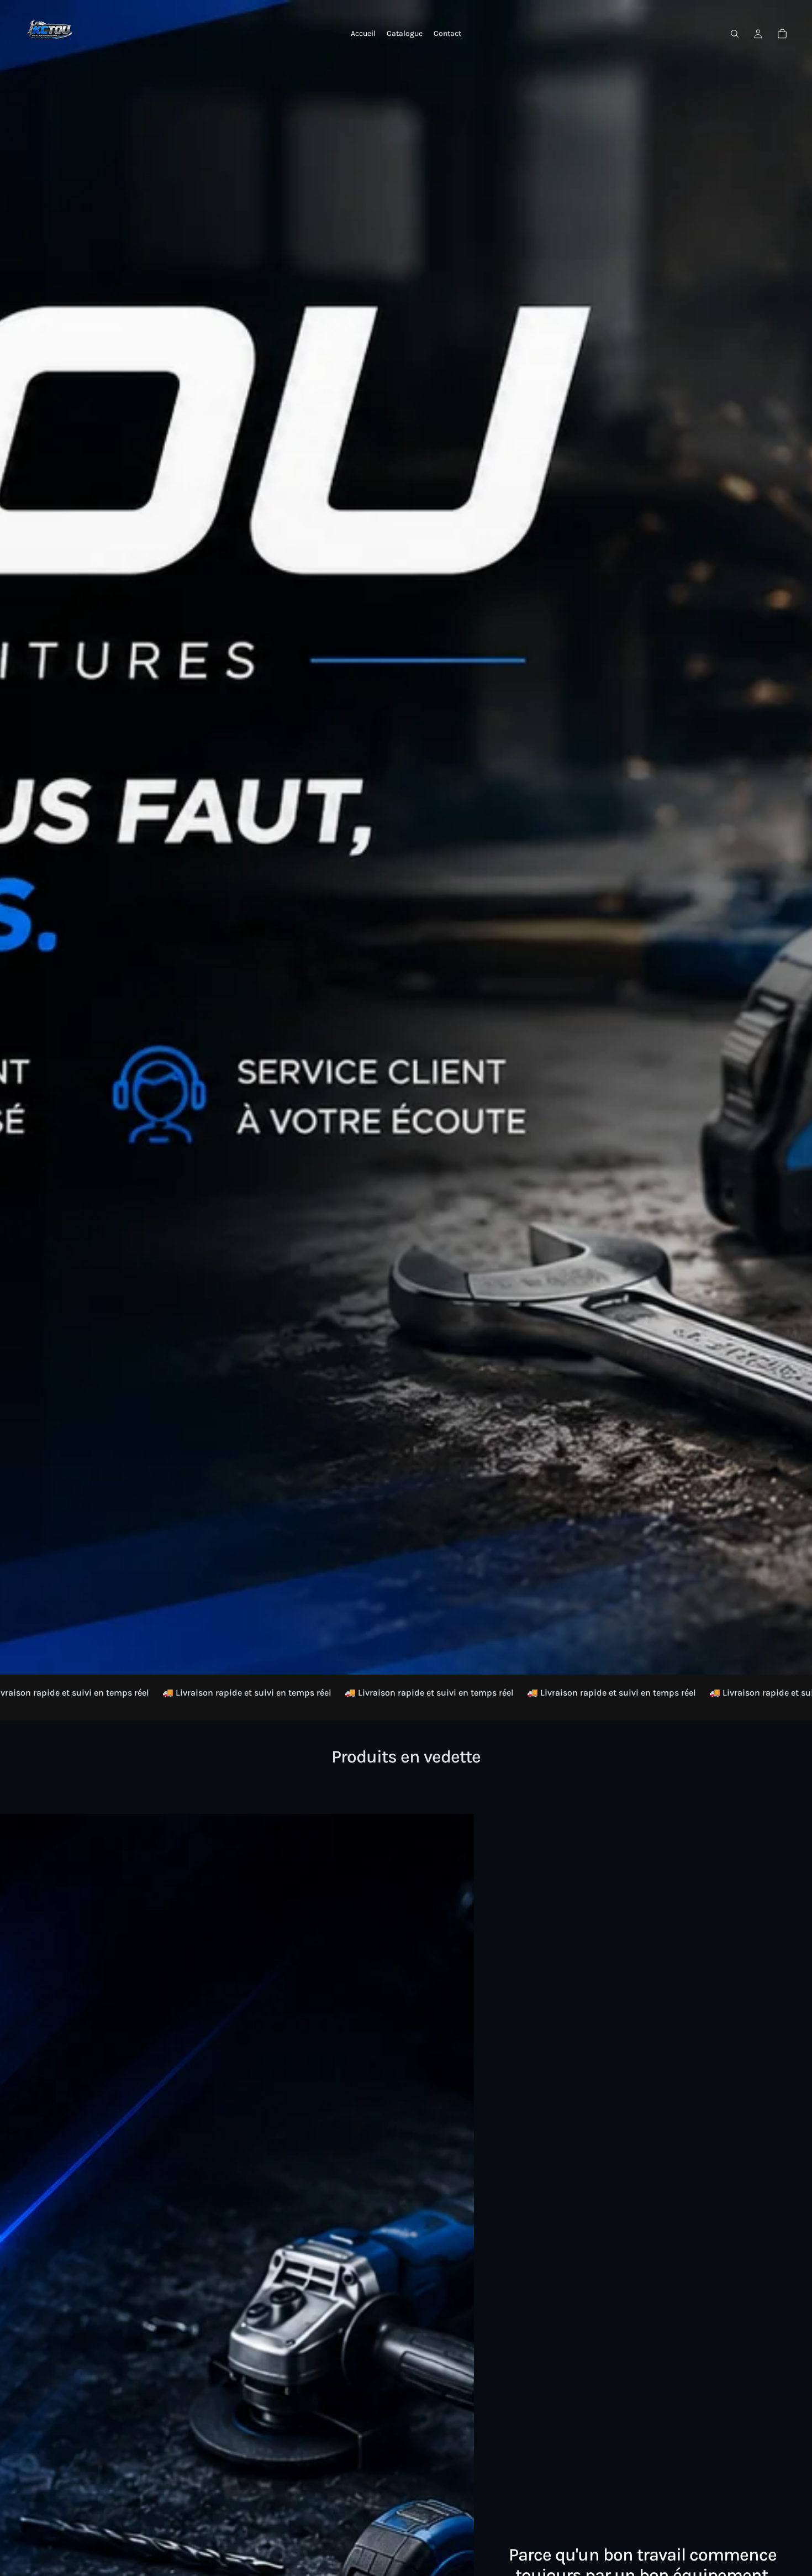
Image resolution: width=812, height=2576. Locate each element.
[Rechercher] (735, 34)
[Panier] (782, 34)
